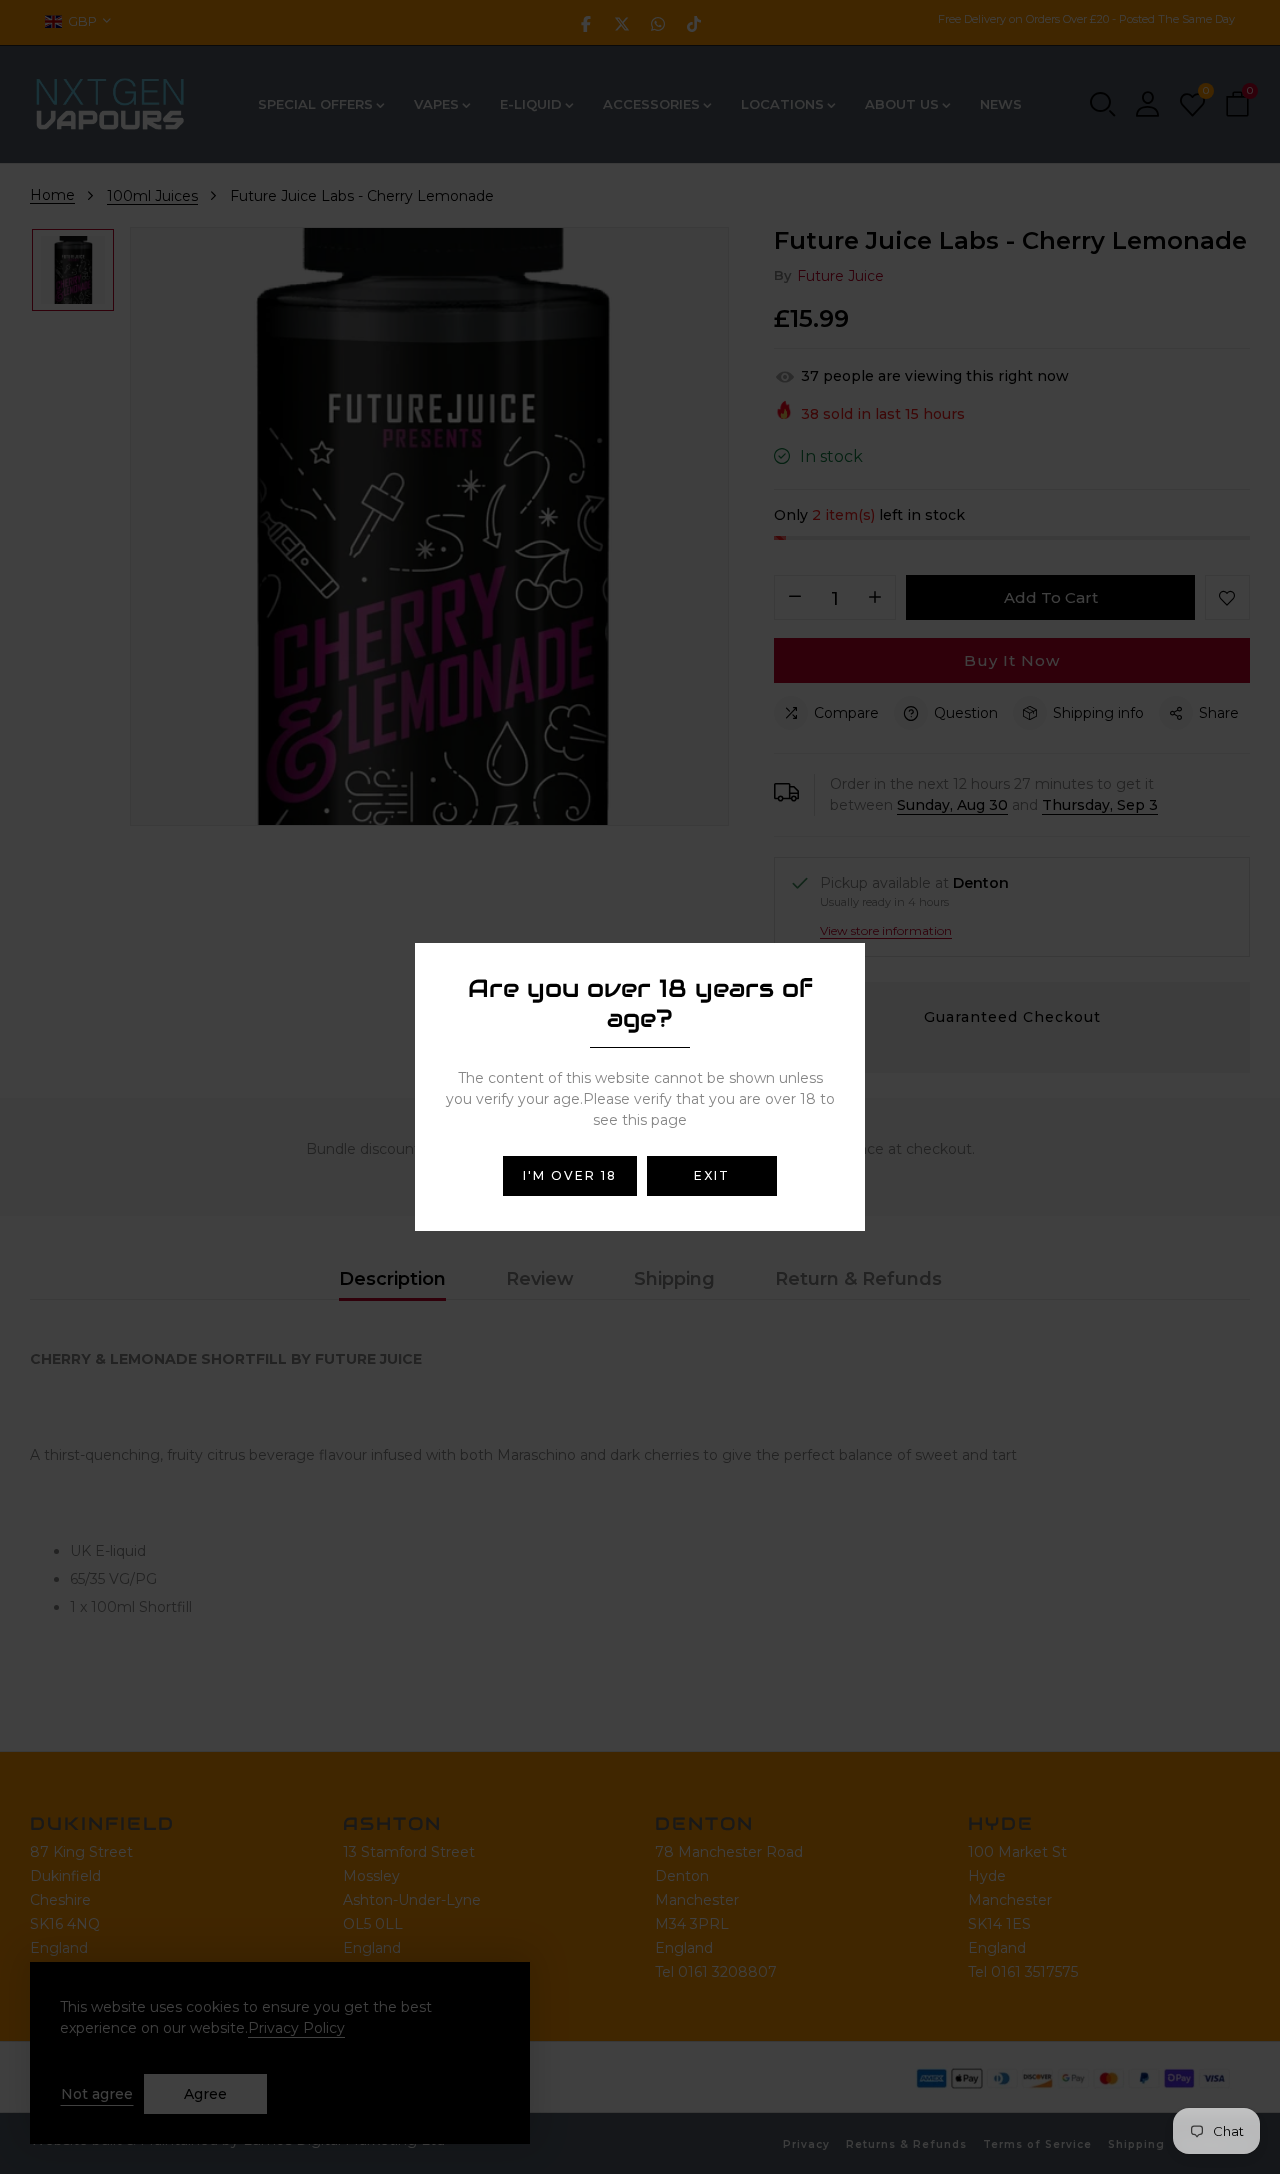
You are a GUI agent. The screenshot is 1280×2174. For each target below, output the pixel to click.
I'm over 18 (570, 1175)
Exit (712, 1175)
